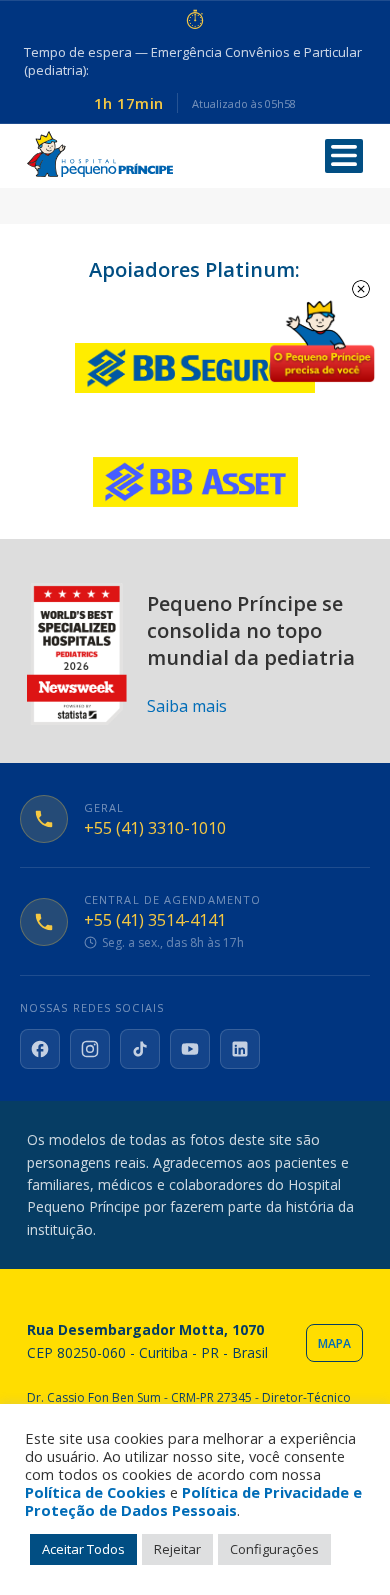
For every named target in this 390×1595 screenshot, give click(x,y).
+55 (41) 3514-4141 (155, 920)
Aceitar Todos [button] (83, 1549)
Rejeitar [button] (177, 1549)
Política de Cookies (95, 1492)
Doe (322, 342)
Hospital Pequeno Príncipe (100, 154)
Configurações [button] (274, 1549)
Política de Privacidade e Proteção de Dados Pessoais (193, 1501)
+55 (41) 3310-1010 (155, 828)
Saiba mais (187, 706)
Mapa (334, 1343)
